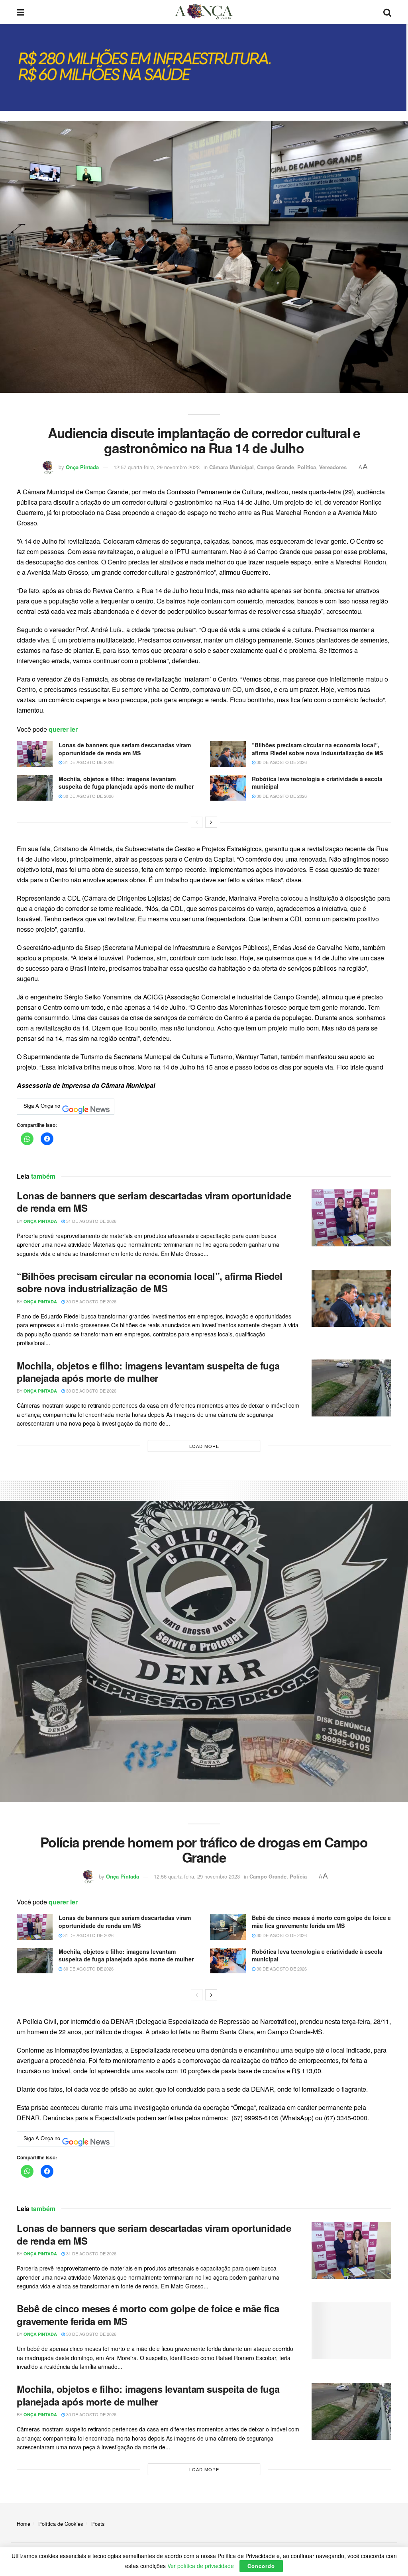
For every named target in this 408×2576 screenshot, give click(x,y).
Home (24, 2524)
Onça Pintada (82, 467)
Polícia (298, 1876)
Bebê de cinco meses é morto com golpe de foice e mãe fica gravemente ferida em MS (321, 1922)
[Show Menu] (21, 12)
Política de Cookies (61, 2524)
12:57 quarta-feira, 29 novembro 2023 (157, 467)
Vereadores (333, 467)
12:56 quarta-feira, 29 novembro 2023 (197, 1876)
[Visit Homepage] (204, 12)
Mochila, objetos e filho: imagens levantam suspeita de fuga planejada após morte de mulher (126, 783)
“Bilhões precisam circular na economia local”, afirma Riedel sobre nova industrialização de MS (317, 749)
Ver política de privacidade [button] (201, 2566)
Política (307, 467)
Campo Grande (276, 467)
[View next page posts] (211, 822)
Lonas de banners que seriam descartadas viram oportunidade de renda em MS (125, 749)
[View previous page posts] (197, 822)
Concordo (261, 2566)
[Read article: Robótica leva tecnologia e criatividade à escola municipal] (228, 788)
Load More (204, 1446)
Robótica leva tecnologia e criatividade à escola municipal (317, 783)
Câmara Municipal (231, 467)
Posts (98, 2524)
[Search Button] (387, 12)
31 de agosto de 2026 (88, 762)
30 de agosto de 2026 (281, 762)
